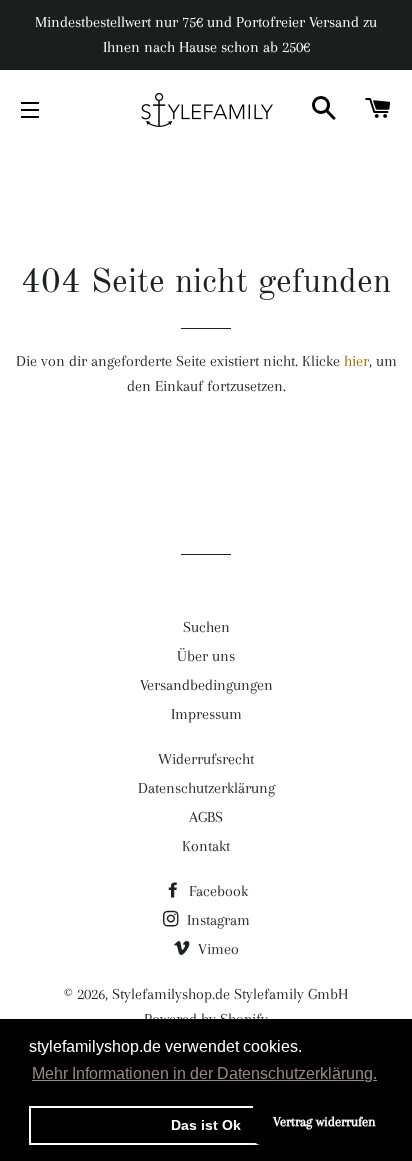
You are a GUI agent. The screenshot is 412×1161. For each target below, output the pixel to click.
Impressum (206, 714)
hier (356, 361)
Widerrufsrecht (206, 759)
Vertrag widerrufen (324, 1121)
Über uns (206, 656)
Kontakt (206, 846)
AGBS (206, 817)
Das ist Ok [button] (206, 1125)
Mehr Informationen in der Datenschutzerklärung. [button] (204, 1073)
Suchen (206, 627)
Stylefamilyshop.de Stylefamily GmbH (230, 994)
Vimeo (216, 949)
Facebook (216, 891)
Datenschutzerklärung (206, 788)
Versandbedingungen (206, 685)
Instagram (216, 920)
